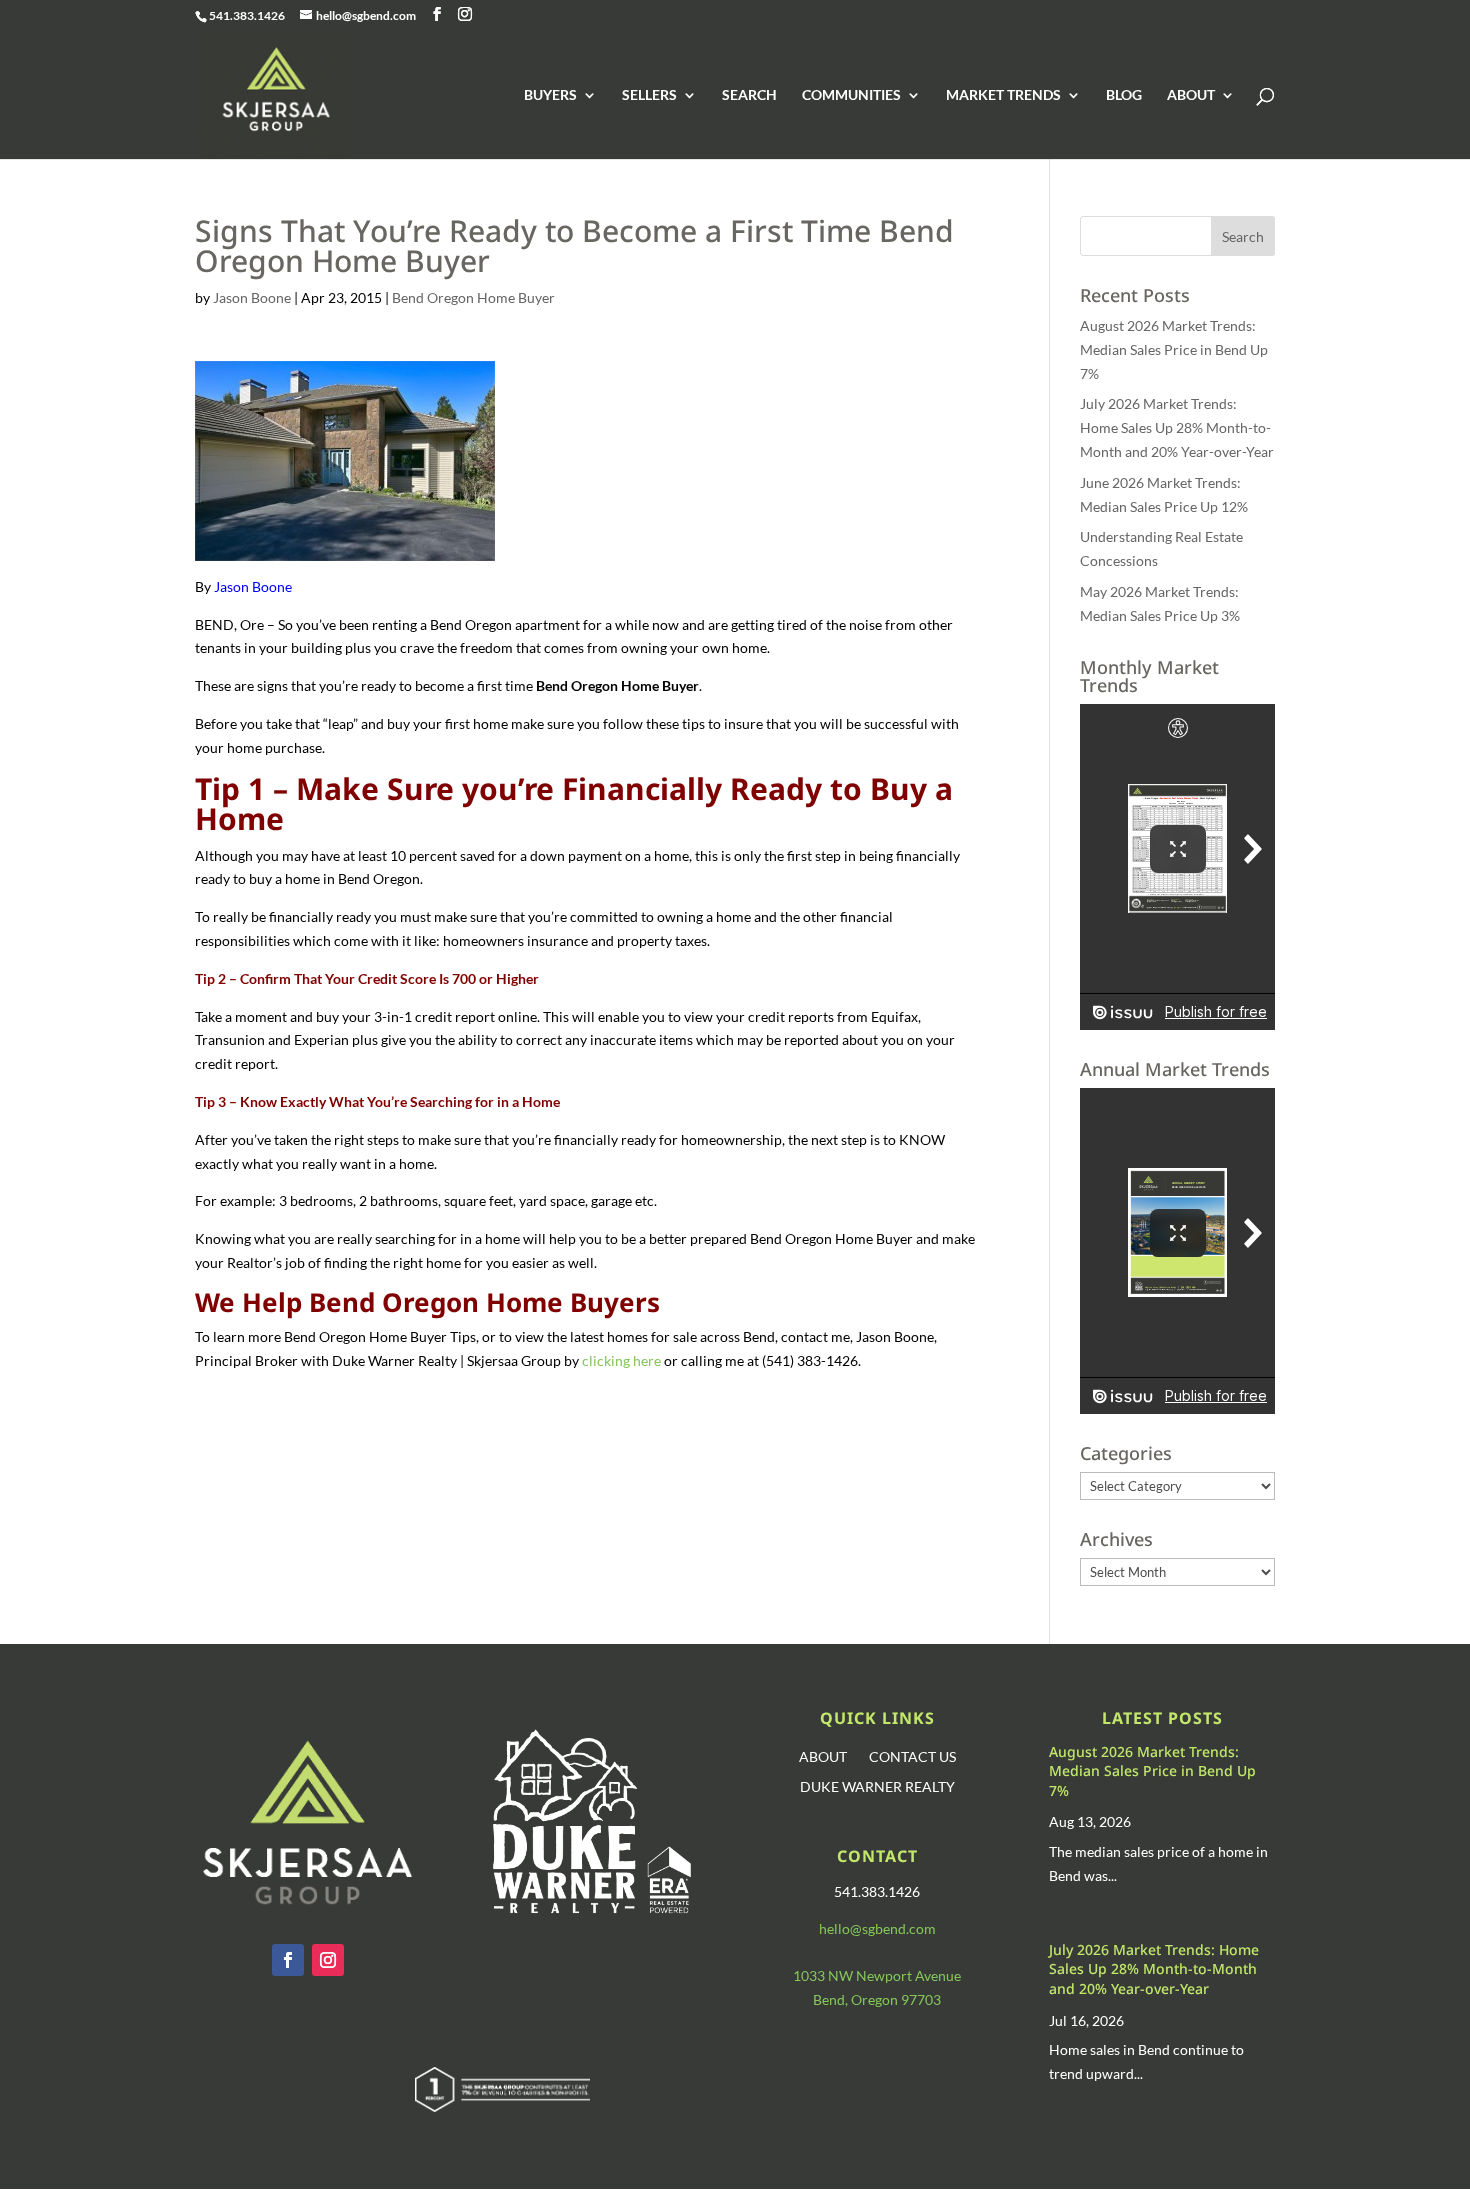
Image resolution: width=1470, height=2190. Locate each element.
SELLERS (649, 95)
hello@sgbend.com (877, 1928)
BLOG (1124, 95)
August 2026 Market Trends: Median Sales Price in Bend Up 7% (1174, 349)
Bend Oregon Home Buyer (473, 297)
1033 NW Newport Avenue (877, 1975)
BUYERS (550, 95)
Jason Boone (252, 297)
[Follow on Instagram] (328, 1960)
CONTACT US (912, 1757)
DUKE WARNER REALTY (877, 1787)
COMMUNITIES (851, 95)
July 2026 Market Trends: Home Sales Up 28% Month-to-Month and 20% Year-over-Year (1177, 427)
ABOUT (1191, 95)
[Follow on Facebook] (288, 1960)
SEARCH (749, 95)
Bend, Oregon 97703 (877, 1999)
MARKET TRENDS (1003, 95)
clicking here (621, 1360)
